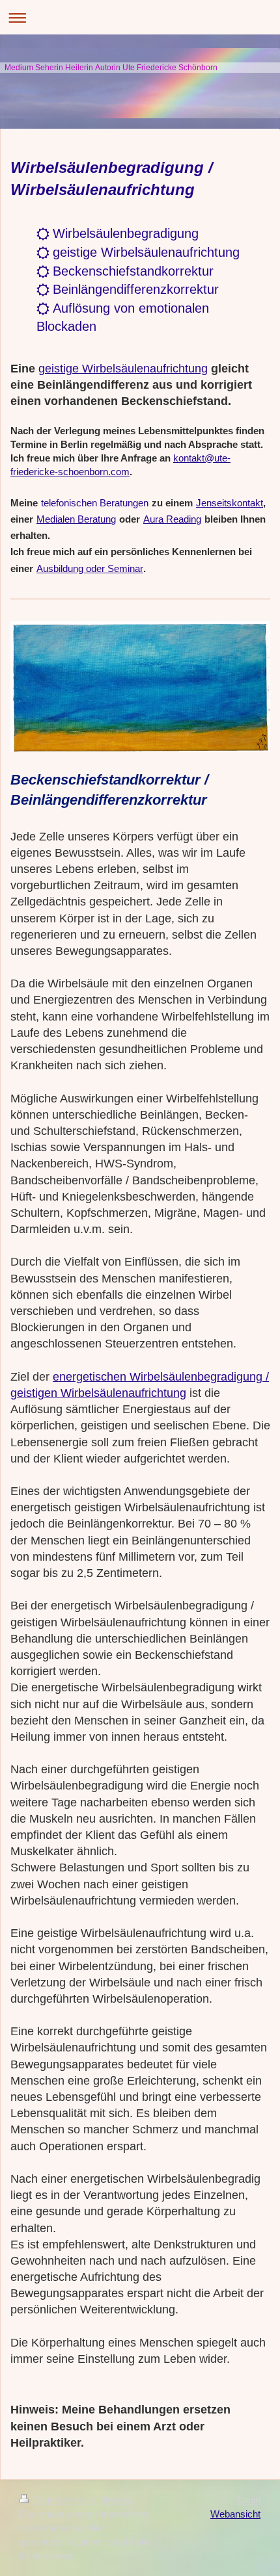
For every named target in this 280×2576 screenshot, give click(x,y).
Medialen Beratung (76, 519)
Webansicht (235, 2514)
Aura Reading (172, 519)
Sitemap (117, 2500)
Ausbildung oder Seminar (90, 568)
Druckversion (63, 2500)
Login (249, 2500)
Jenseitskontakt (230, 503)
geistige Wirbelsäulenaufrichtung (123, 369)
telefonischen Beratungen (95, 503)
